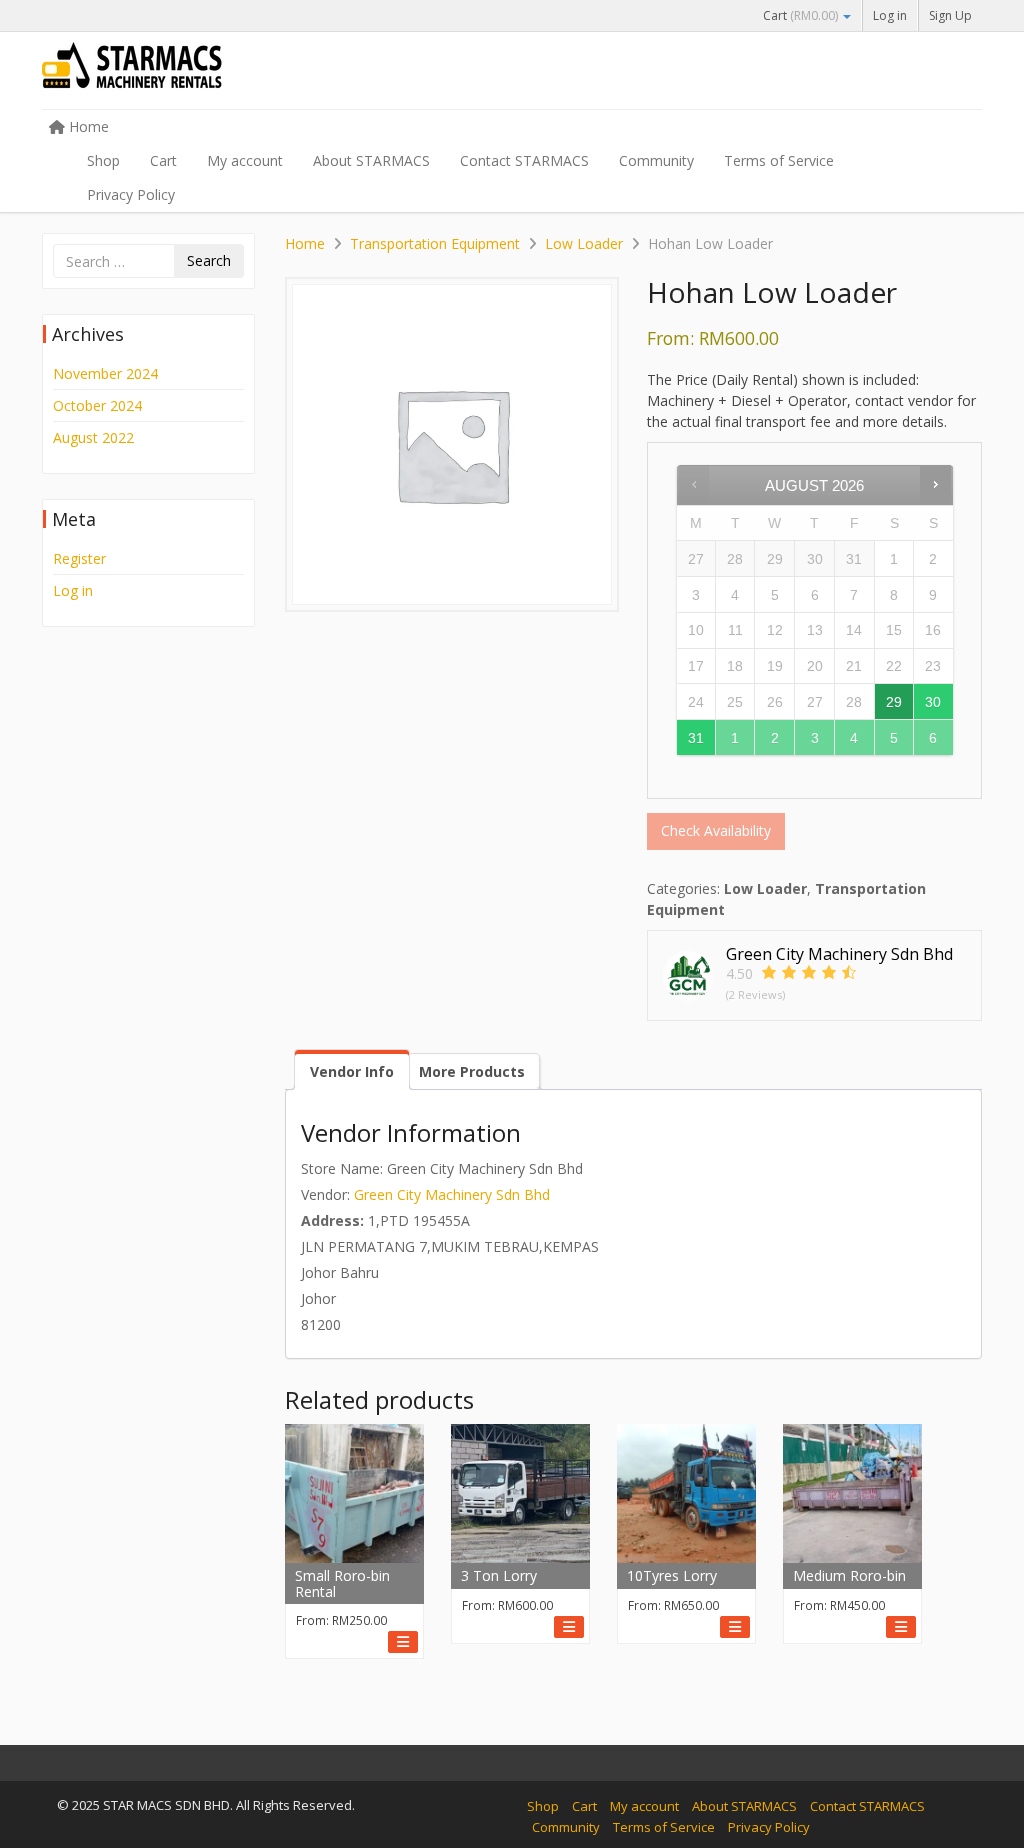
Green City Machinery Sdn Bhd (452, 1194)
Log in (890, 15)
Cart (800, 15)
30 (933, 702)
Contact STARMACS (524, 160)
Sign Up (950, 15)
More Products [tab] (472, 1071)
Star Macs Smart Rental (192, 72)
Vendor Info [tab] (352, 1071)
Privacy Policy (131, 194)
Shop (103, 160)
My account (245, 160)
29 (894, 702)
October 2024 (97, 405)
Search (209, 260)
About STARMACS (371, 160)
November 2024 (105, 373)
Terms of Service (779, 160)
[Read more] (403, 1642)
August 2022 (93, 437)
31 (696, 738)
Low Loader (584, 243)
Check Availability (716, 830)
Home (87, 126)
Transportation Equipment (435, 243)
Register (79, 558)
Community (656, 160)
